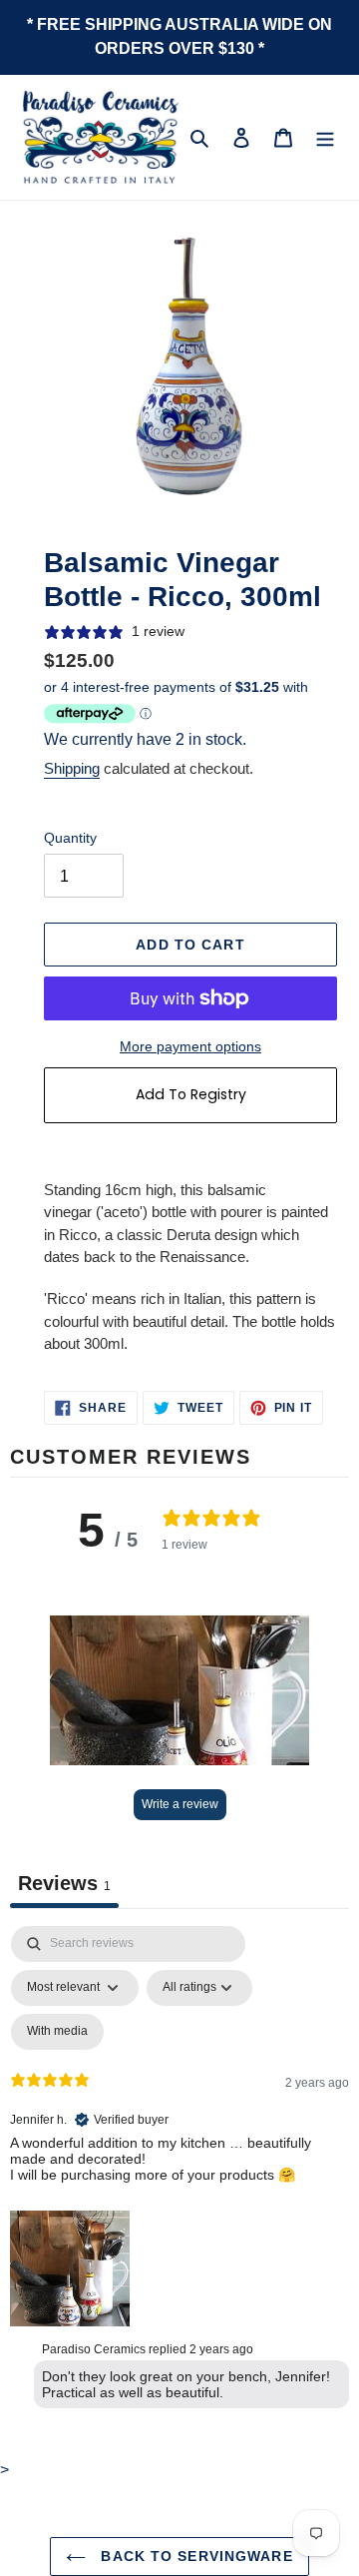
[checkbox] (57, 2032)
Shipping (72, 768)
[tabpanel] (179, 2172)
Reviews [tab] (64, 1883)
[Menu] (325, 138)
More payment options (190, 1046)
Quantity (70, 838)
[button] (179, 1690)
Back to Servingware (194, 2556)
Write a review (180, 1804)
